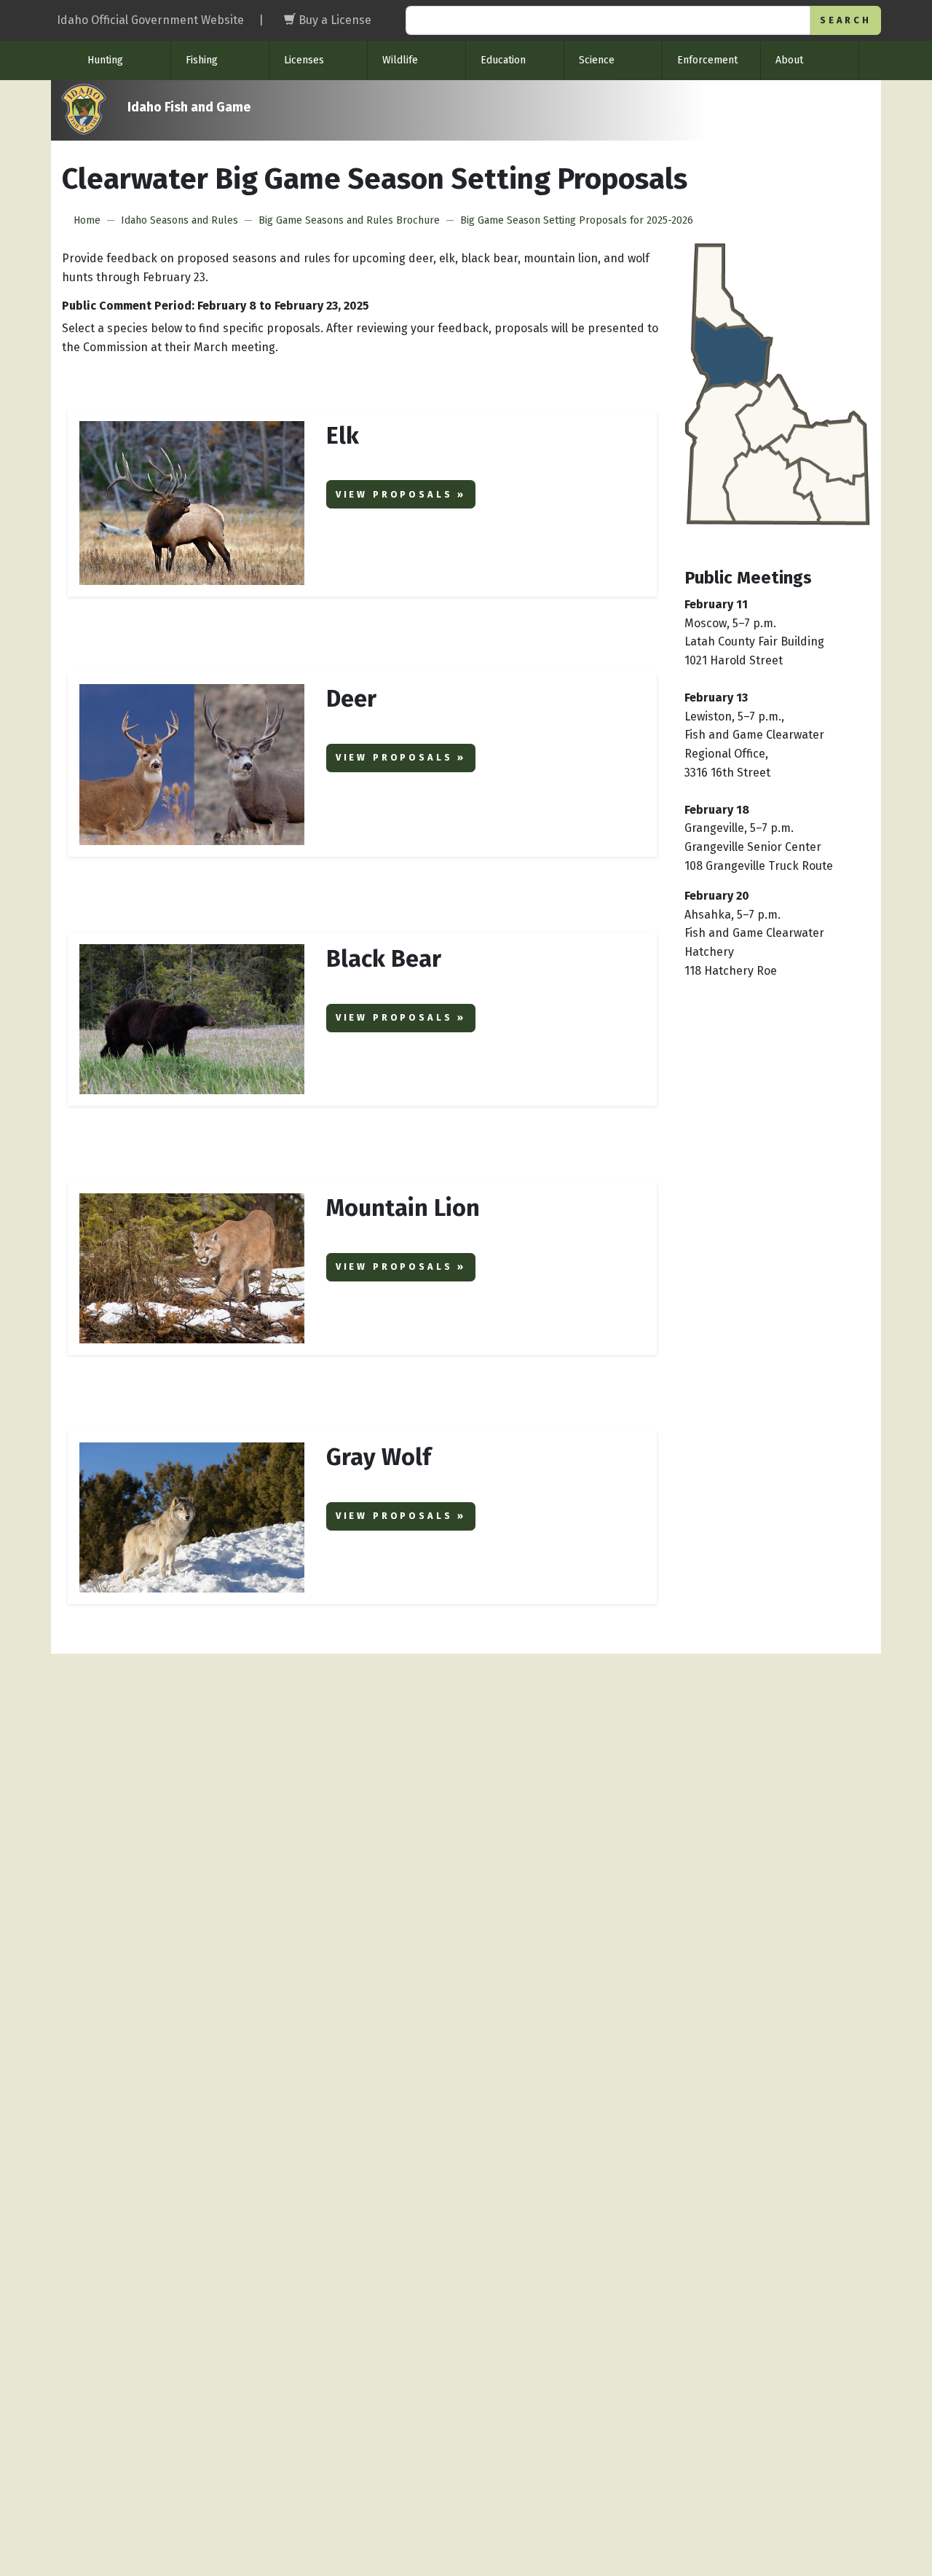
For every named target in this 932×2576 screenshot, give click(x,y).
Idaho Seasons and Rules (179, 220)
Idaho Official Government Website (150, 20)
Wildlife (400, 60)
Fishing (202, 60)
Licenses (304, 60)
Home (87, 220)
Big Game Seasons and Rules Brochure (349, 220)
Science (597, 60)
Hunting (105, 60)
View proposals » (401, 494)
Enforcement (707, 60)
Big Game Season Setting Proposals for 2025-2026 (577, 220)
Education (503, 60)
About (789, 60)
